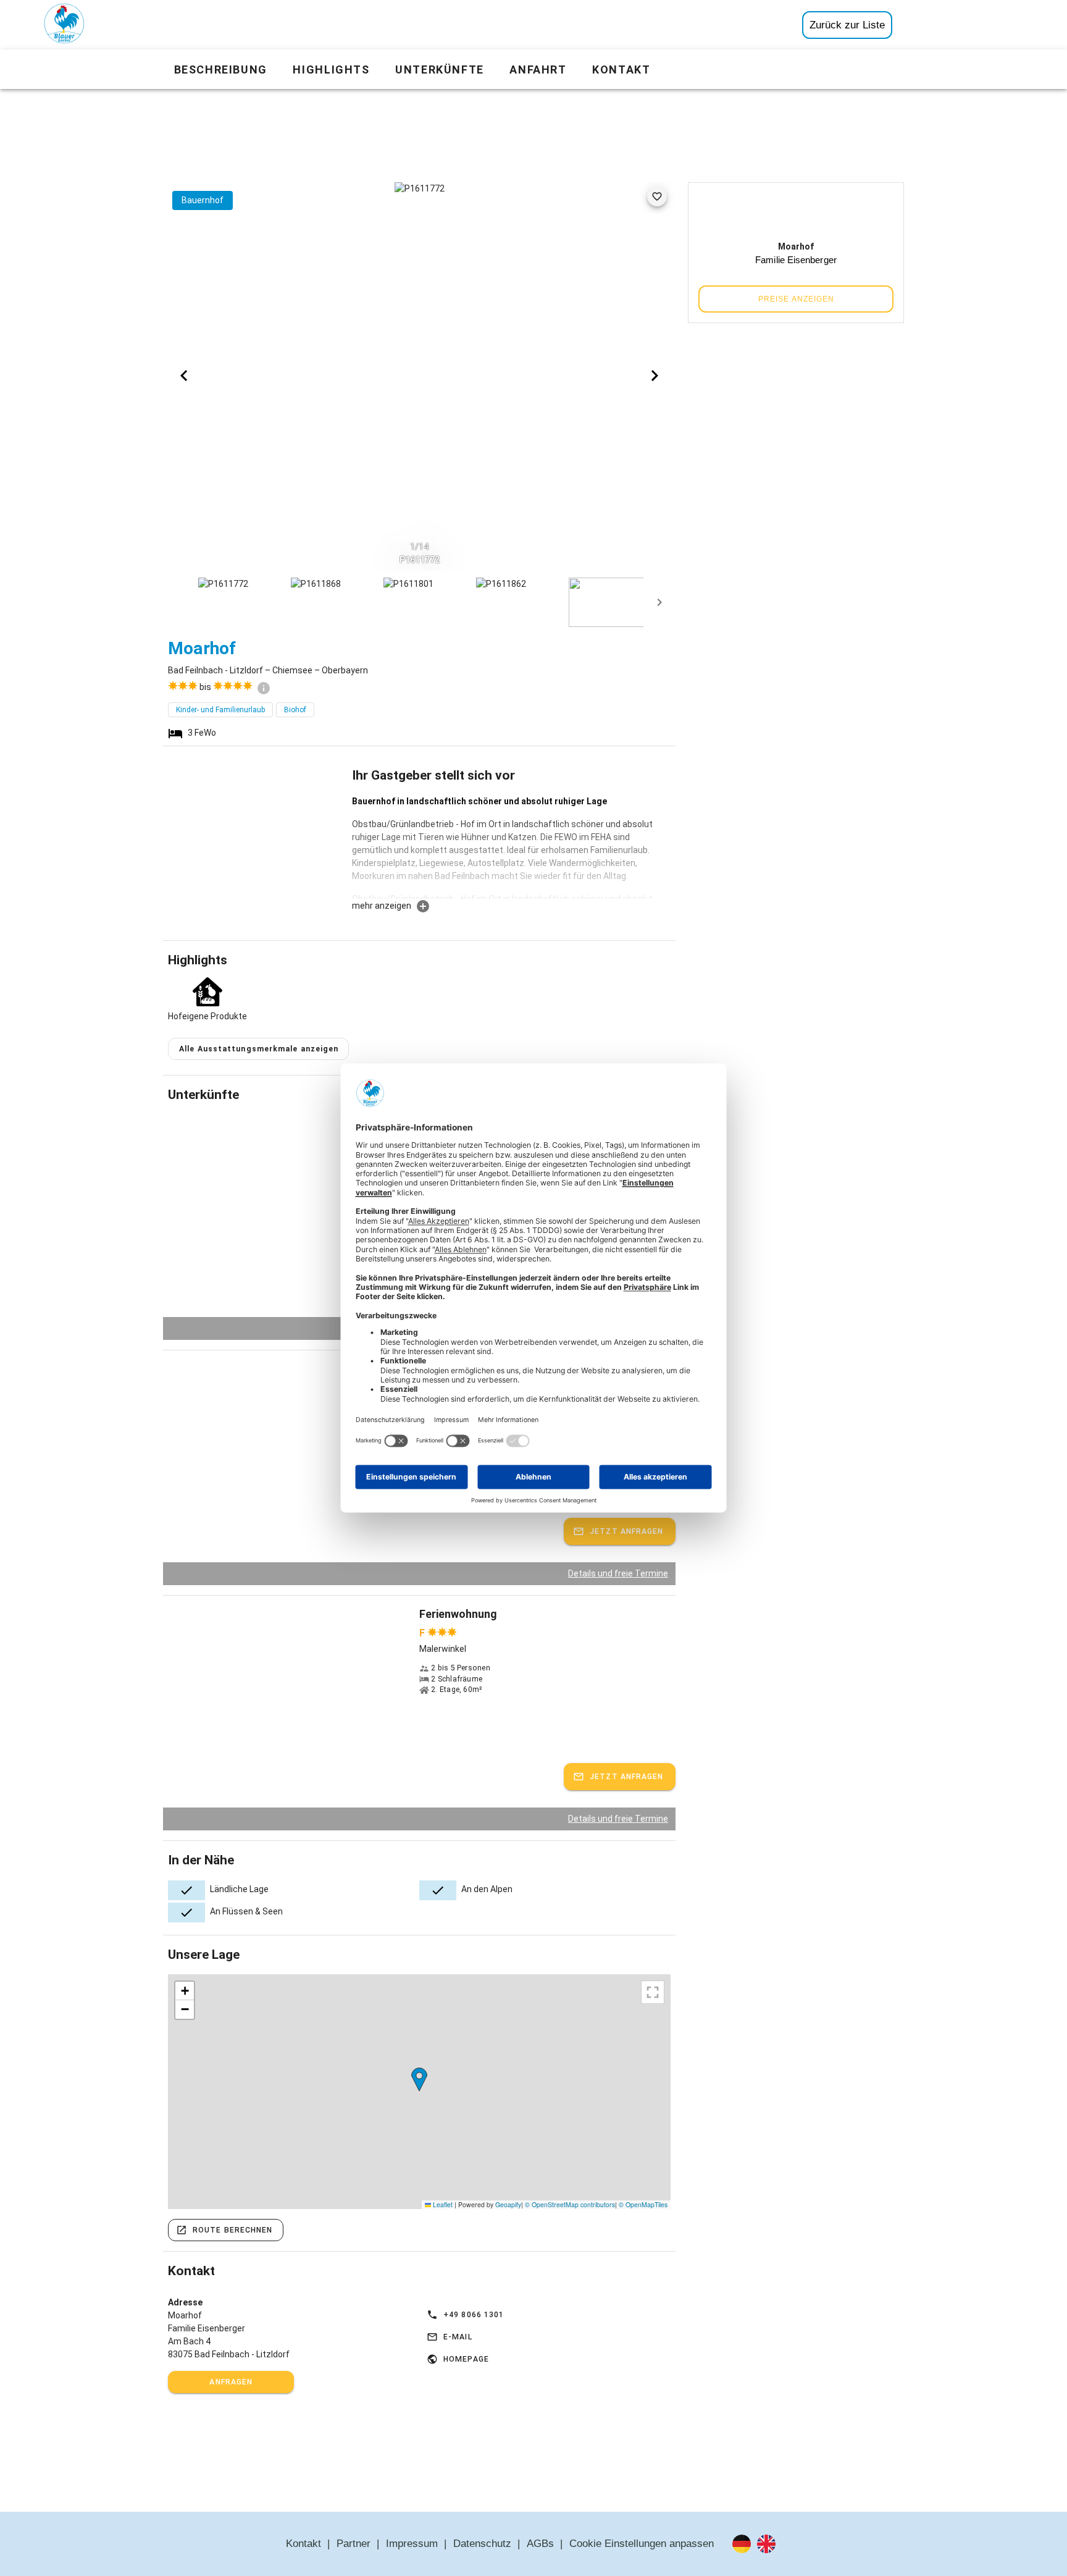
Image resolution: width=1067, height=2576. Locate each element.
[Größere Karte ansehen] (653, 1992)
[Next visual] (655, 376)
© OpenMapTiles (643, 2204)
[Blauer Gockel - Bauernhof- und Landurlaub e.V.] (64, 26)
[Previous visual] (184, 376)
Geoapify (508, 2204)
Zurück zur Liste (847, 25)
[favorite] (657, 196)
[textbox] (511, 847)
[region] (419, 2092)
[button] (419, 2080)
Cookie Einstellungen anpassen (642, 2544)
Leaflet (442, 2204)
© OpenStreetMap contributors (570, 2204)
